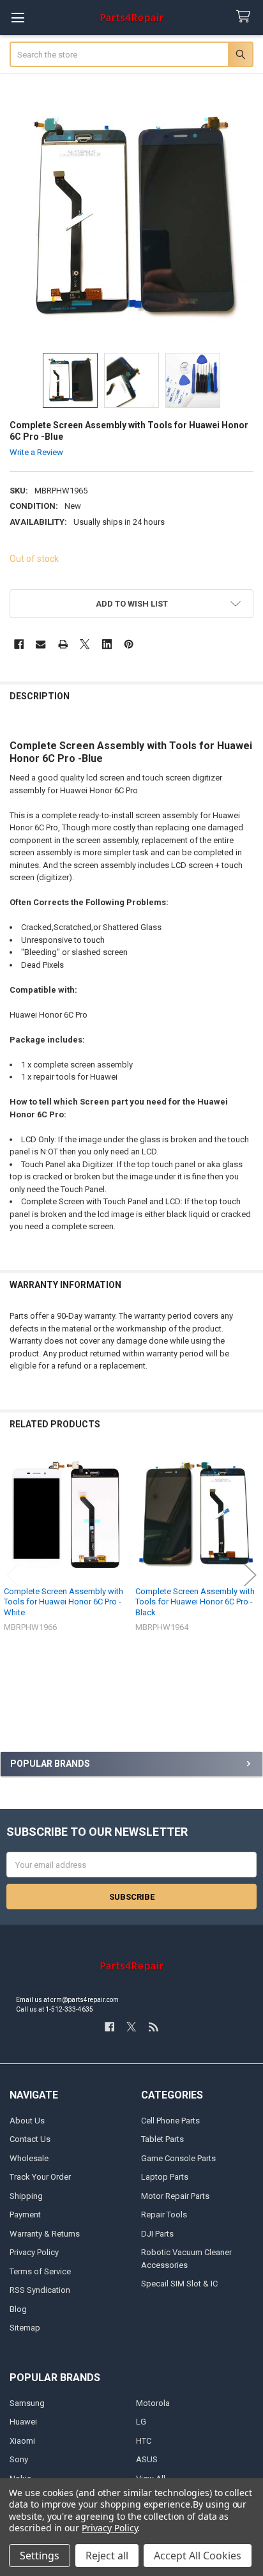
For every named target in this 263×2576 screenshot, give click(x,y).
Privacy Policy (34, 2252)
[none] (132, 218)
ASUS (147, 2459)
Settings (40, 2556)
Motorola (153, 2403)
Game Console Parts (178, 2158)
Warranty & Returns (45, 2234)
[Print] (63, 644)
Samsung (27, 2403)
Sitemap (25, 2328)
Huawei (23, 2422)
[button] (132, 604)
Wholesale (29, 2158)
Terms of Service (40, 2271)
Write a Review (36, 452)
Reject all (107, 2556)
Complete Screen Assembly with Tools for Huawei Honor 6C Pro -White (64, 1602)
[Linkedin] (107, 644)
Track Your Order (40, 2177)
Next (250, 1575)
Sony (19, 2459)
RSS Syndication (40, 2290)
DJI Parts (157, 2234)
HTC (144, 2441)
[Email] (41, 644)
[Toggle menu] (18, 18)
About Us (27, 2121)
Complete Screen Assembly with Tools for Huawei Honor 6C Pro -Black (195, 1602)
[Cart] (246, 17)
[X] (85, 644)
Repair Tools (164, 2215)
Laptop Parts (165, 2177)
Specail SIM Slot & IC (179, 2284)
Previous (13, 1575)
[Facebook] (19, 644)
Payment (25, 2215)
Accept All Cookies (198, 2556)
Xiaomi (22, 2441)
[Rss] (154, 2027)
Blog (18, 2309)
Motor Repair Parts (175, 2196)
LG (141, 2422)
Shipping (26, 2196)
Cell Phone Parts (170, 2121)
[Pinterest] (129, 644)
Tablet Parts (162, 2139)
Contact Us (30, 2139)
